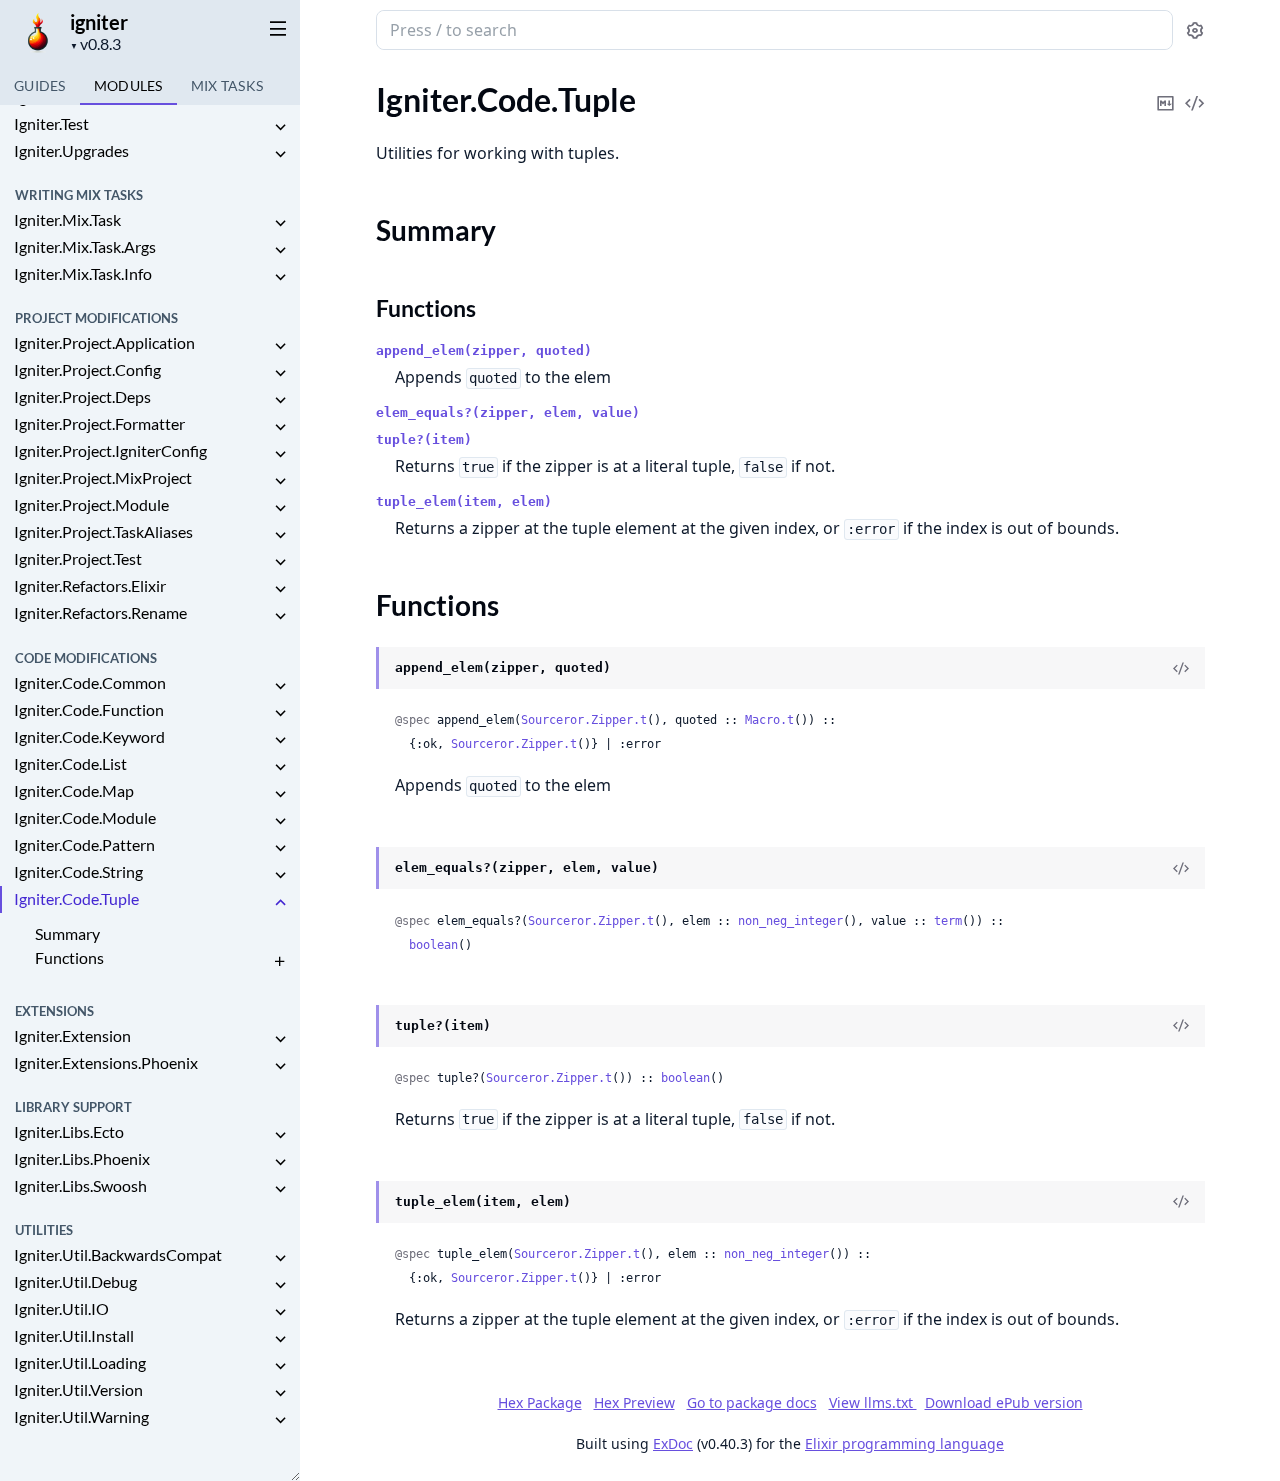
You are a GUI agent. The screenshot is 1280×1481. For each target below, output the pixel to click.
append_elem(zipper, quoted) (484, 350)
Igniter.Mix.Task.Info (83, 273)
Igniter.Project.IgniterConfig (110, 450)
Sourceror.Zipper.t (584, 720)
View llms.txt (873, 1402)
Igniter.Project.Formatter (99, 423)
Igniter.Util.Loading (80, 1362)
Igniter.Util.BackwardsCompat (118, 1254)
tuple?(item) (424, 439)
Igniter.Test (51, 123)
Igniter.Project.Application (104, 342)
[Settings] (1195, 30)
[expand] (280, 127)
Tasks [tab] (227, 85)
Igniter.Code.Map (74, 790)
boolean (433, 945)
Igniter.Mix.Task (67, 219)
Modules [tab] (128, 85)
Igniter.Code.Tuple (76, 898)
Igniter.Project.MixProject (103, 477)
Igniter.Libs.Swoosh (80, 1185)
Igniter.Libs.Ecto (69, 1131)
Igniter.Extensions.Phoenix (106, 1062)
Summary (67, 933)
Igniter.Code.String (78, 871)
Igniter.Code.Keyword (89, 736)
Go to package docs (752, 1403)
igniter (99, 22)
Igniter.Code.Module (85, 817)
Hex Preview (634, 1402)
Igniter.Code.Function (89, 709)
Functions (69, 957)
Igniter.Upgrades (71, 150)
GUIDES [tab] (40, 85)
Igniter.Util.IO (61, 1308)
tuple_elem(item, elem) (464, 501)
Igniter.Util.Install (74, 1335)
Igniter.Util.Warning (81, 1416)
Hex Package (540, 1402)
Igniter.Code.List (70, 763)
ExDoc (673, 1443)
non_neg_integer (790, 921)
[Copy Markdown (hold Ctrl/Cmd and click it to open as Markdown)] (1166, 89)
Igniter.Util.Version (78, 1389)
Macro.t (769, 720)
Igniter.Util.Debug (75, 1281)
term (948, 921)
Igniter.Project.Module (91, 504)
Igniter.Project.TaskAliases (103, 531)
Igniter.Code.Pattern (84, 844)
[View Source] (1195, 89)
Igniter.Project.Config (87, 369)
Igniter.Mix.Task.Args (85, 246)
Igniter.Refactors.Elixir (90, 585)
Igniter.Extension (72, 1035)
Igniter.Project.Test (78, 558)
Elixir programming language (904, 1443)
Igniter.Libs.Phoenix (82, 1158)
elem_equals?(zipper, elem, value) (508, 412)
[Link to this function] (356, 669)
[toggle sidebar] (274, 28)
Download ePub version (1004, 1402)
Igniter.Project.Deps (82, 396)
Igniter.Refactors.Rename (100, 612)
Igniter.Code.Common (90, 682)
